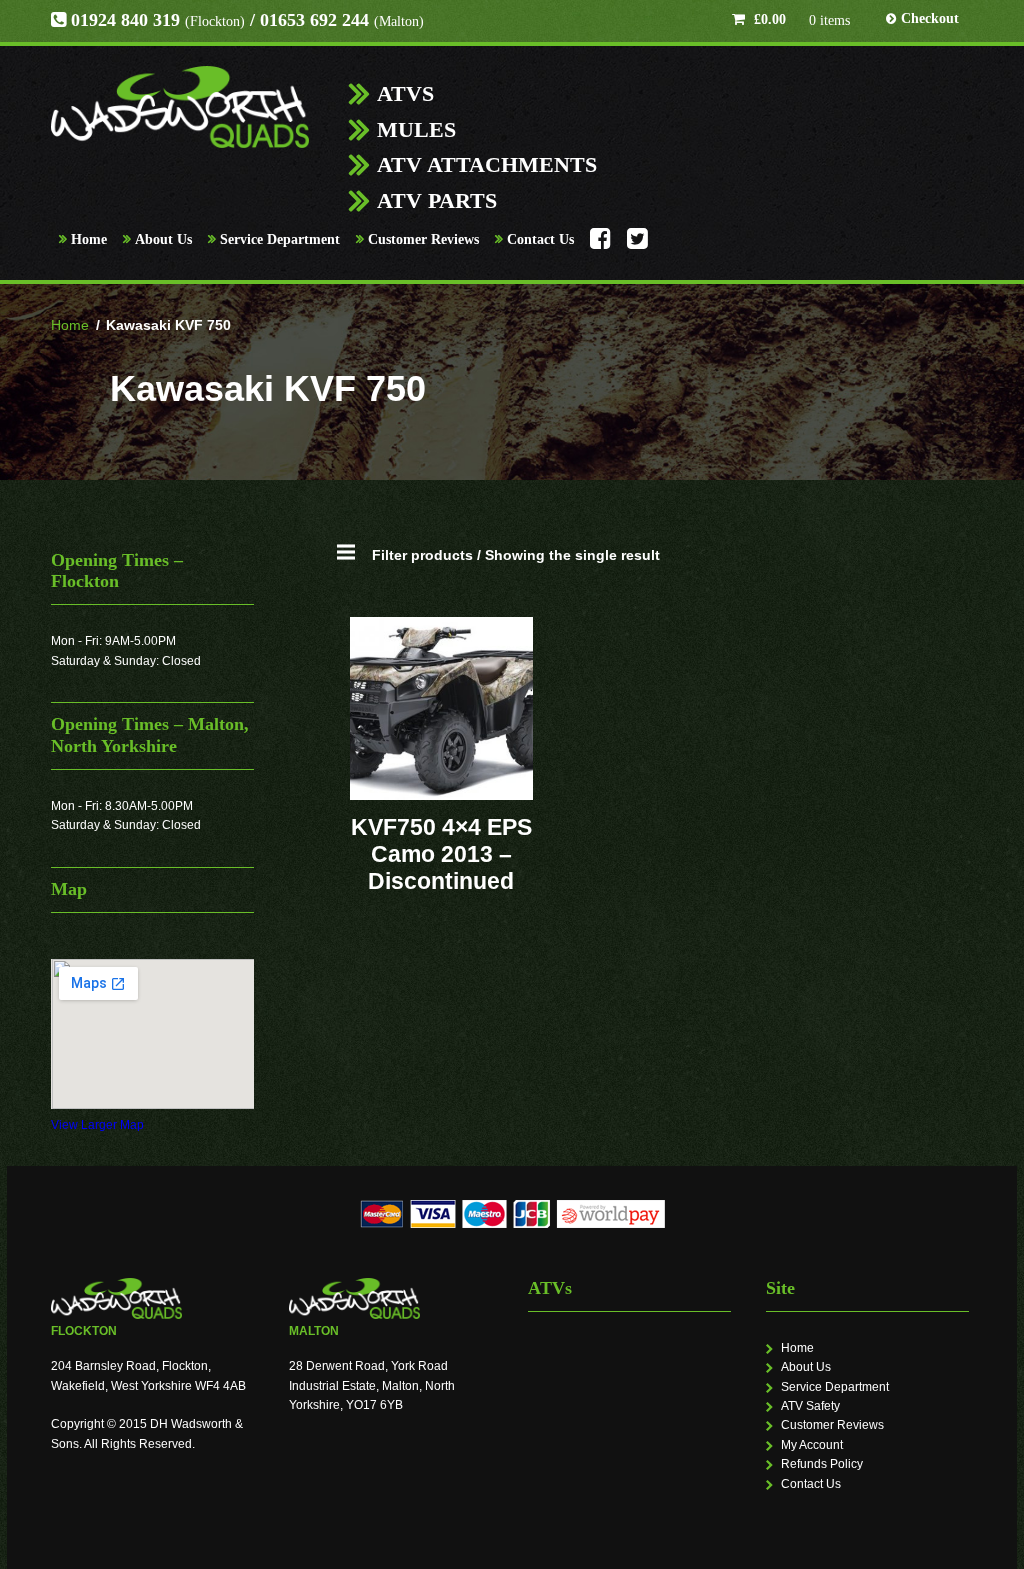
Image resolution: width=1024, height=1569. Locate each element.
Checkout (930, 18)
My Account (812, 1445)
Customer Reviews (423, 239)
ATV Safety (810, 1406)
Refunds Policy (822, 1464)
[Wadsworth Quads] (180, 107)
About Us (163, 239)
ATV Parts (437, 200)
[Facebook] (600, 244)
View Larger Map (97, 1125)
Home (89, 239)
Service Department (280, 239)
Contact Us (540, 239)
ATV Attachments (487, 164)
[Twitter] (637, 244)
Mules (416, 129)
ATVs (405, 93)
